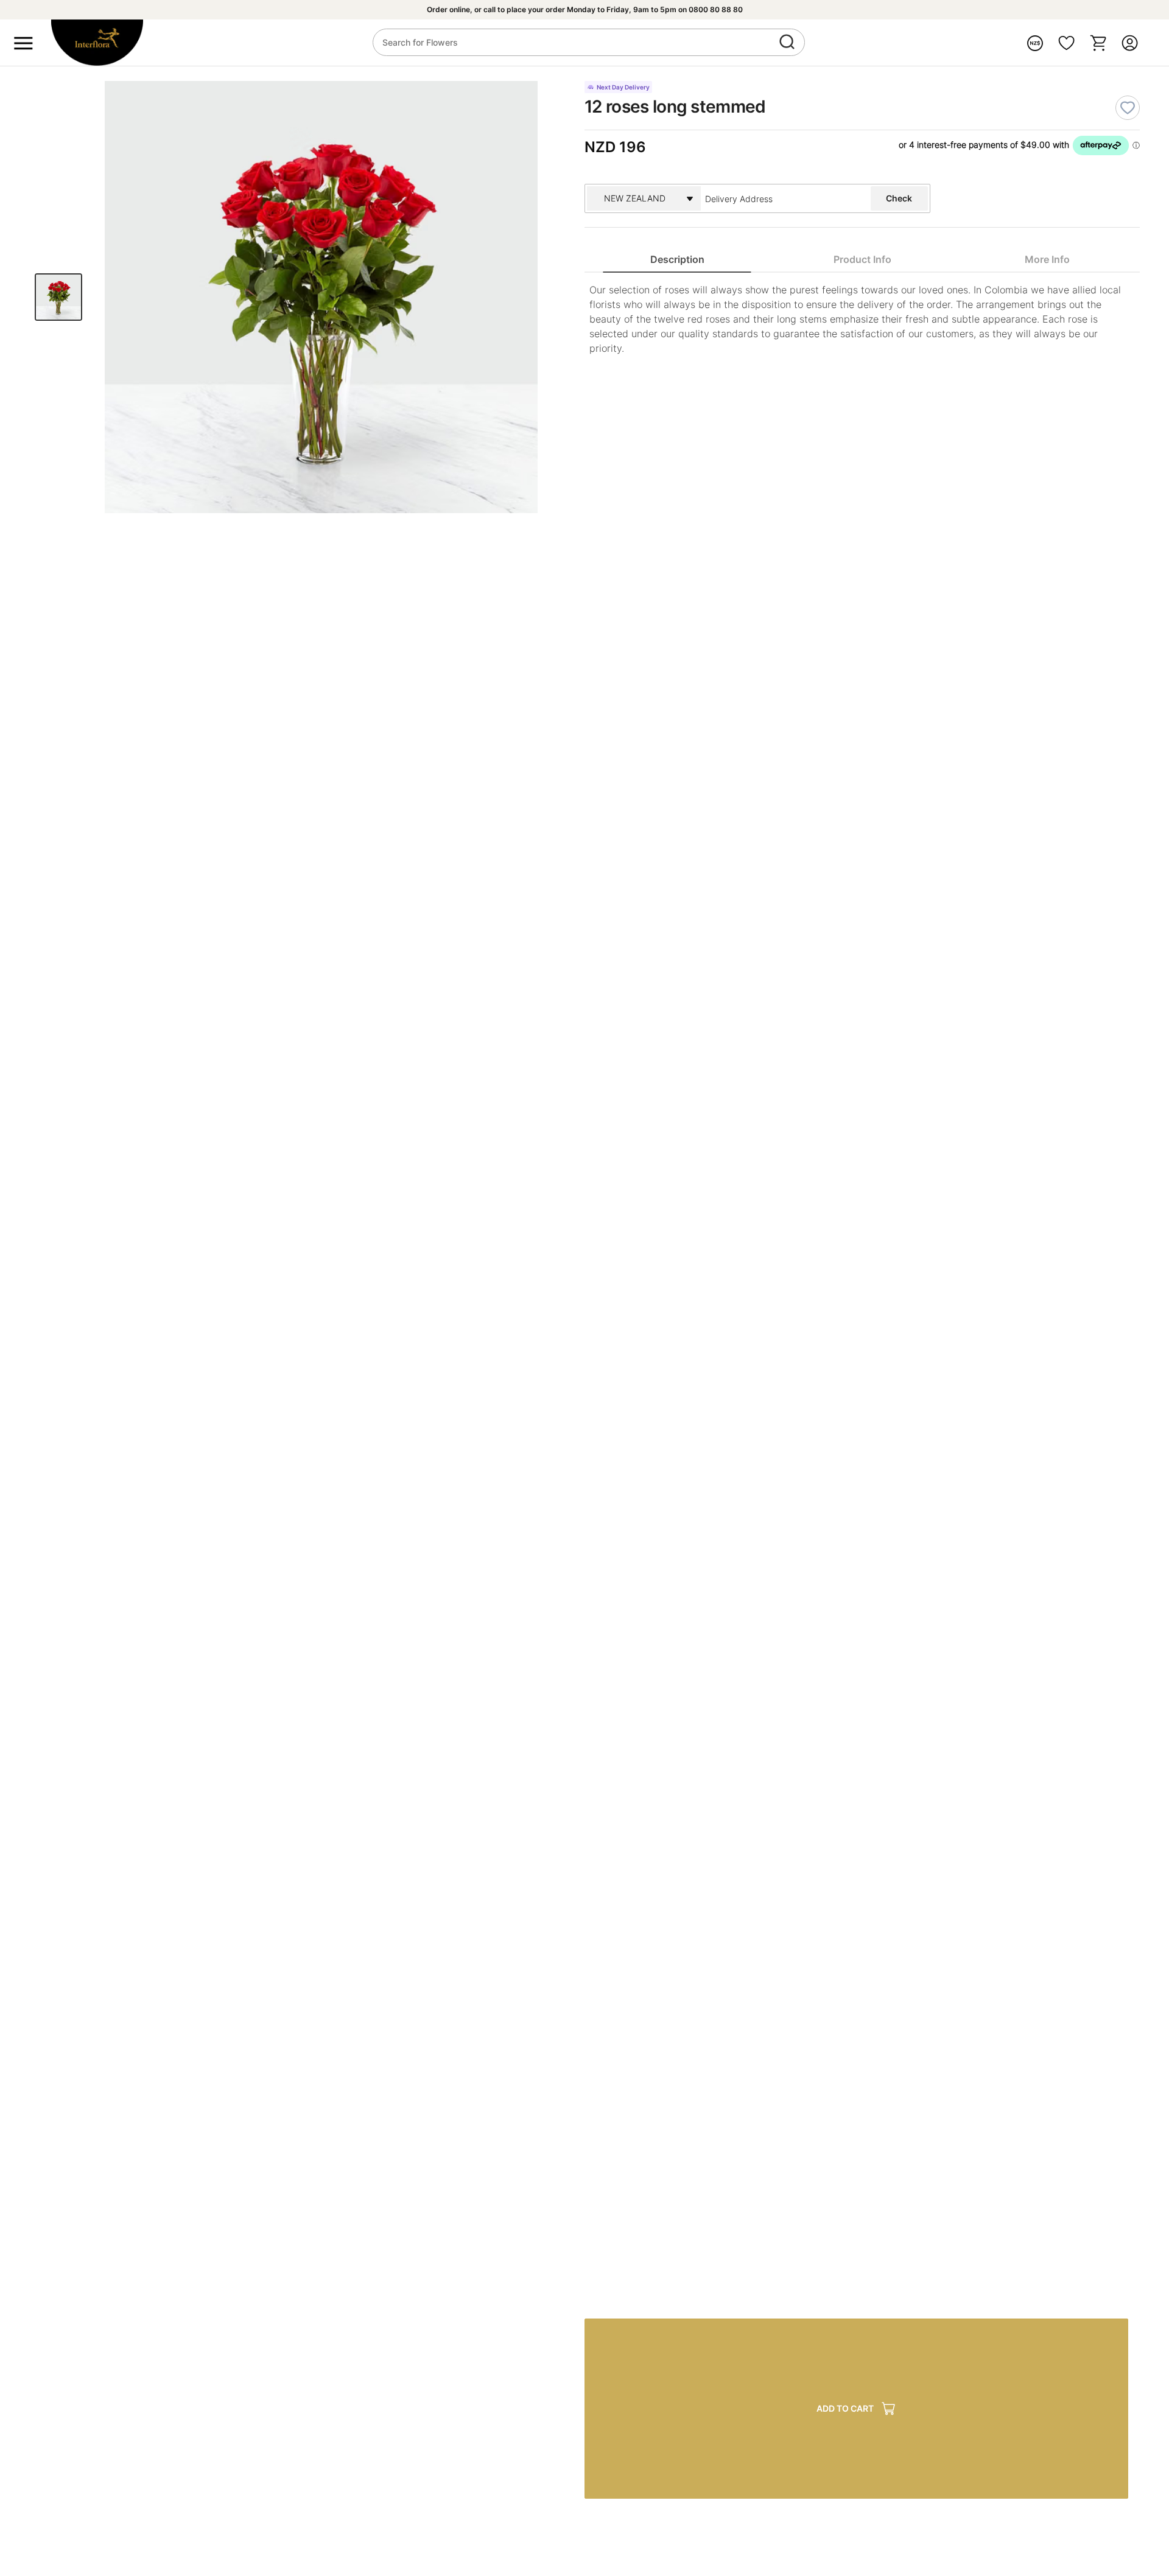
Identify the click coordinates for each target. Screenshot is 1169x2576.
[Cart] (1098, 43)
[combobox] (772, 198)
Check (899, 198)
